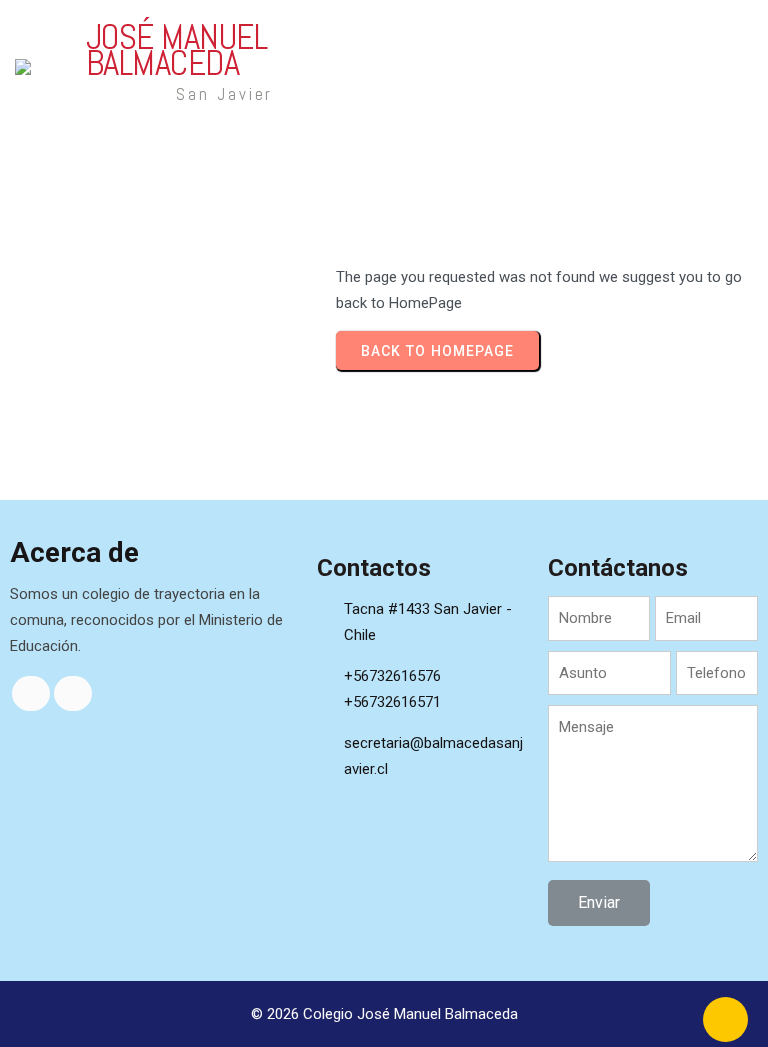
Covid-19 (640, 92)
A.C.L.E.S (538, 40)
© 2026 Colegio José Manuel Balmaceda (384, 1014)
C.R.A (671, 40)
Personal (611, 40)
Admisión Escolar (535, 92)
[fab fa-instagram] (73, 693)
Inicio (477, 40)
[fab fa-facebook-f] (31, 693)
